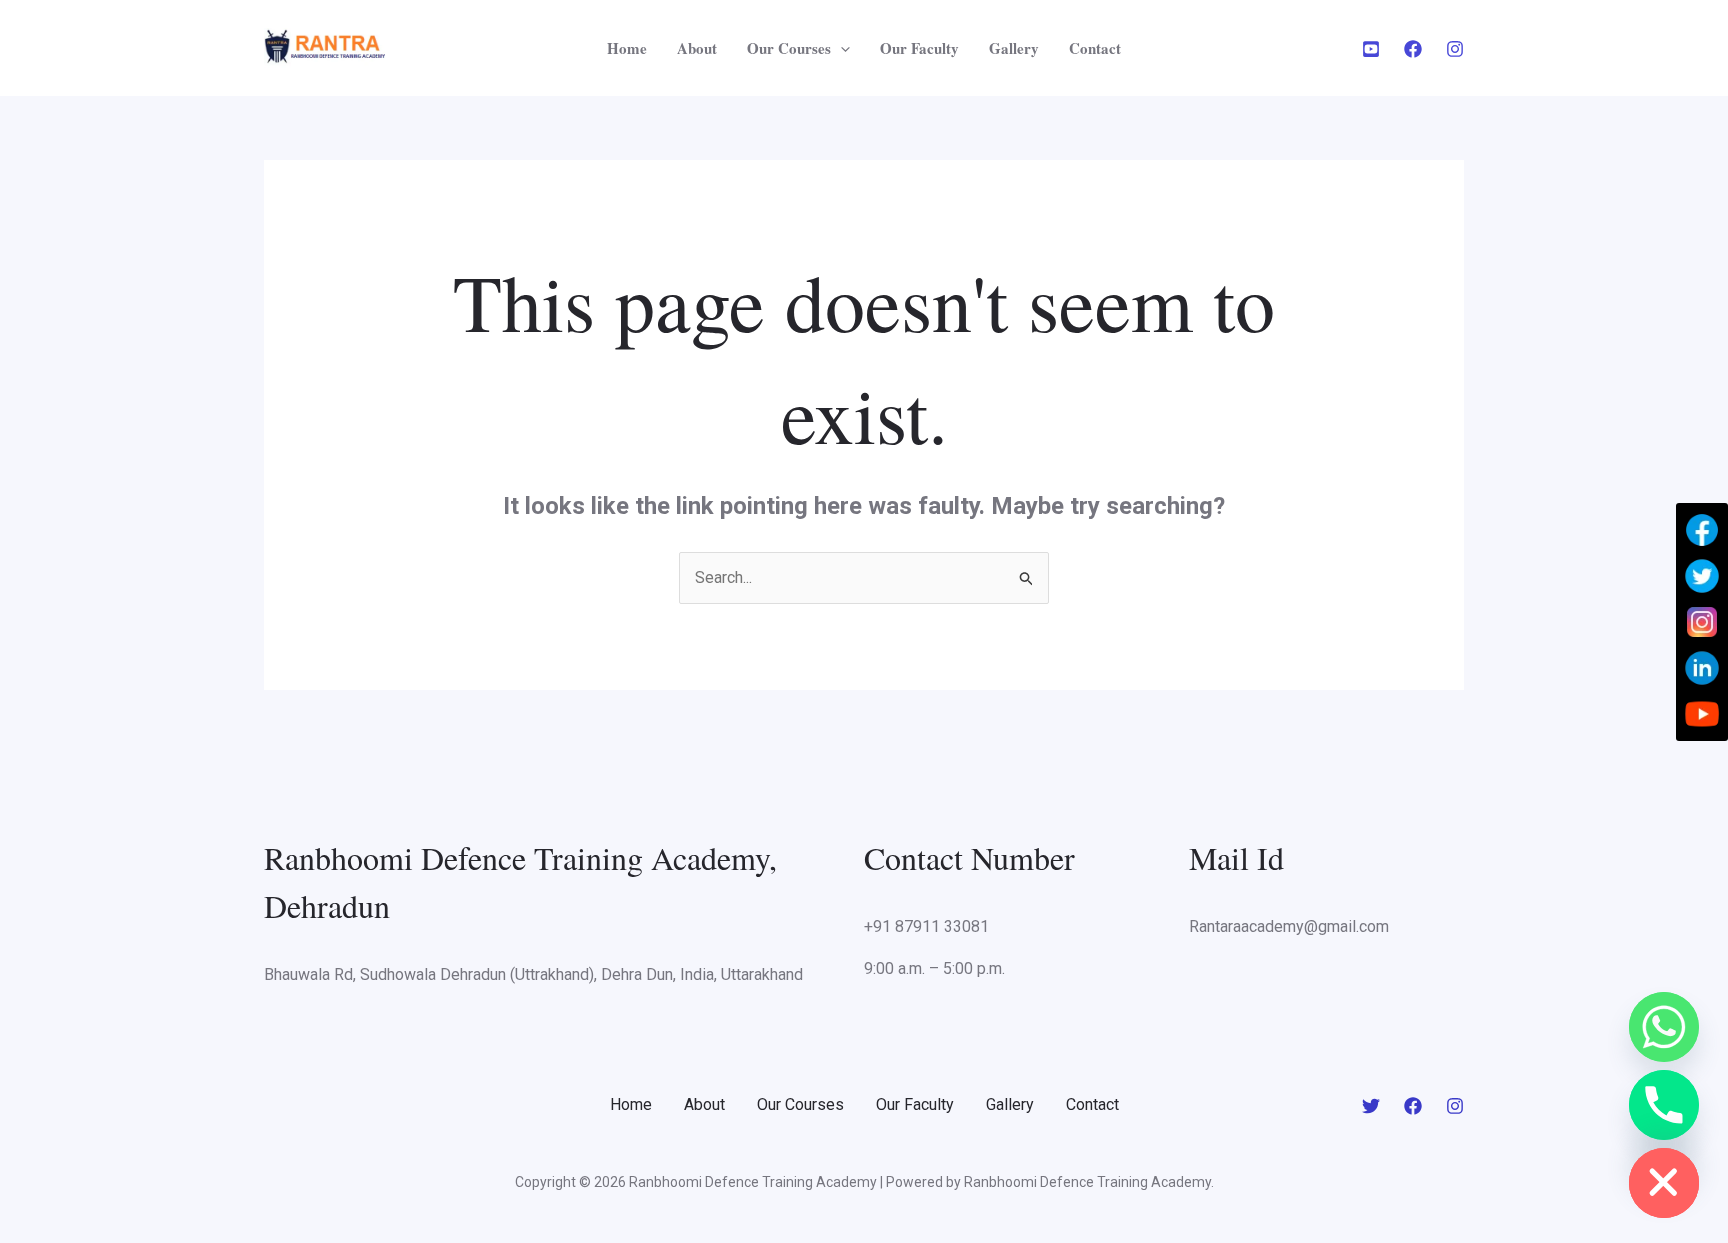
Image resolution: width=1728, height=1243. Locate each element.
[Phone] (1664, 1105)
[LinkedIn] (1702, 668)
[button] (840, 48)
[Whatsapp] (1664, 1027)
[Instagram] (1455, 49)
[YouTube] (1702, 714)
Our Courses (789, 48)
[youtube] (1371, 49)
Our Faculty (919, 48)
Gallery (1014, 48)
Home (627, 48)
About (697, 48)
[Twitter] (1371, 1106)
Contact (1095, 48)
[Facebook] (1413, 49)
